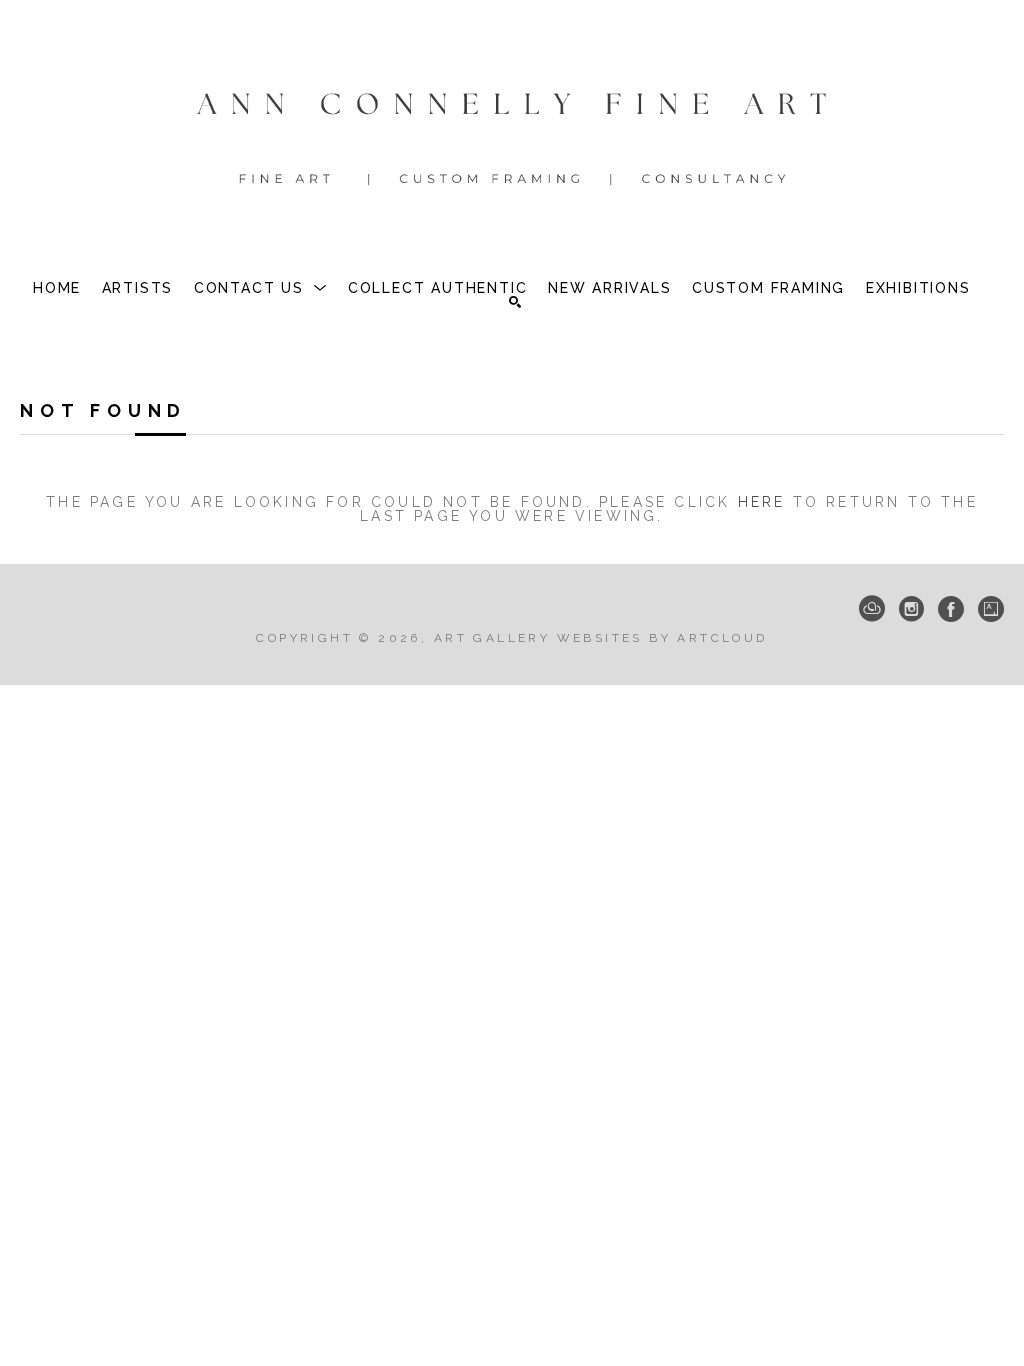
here (762, 502)
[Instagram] (911, 609)
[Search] (515, 302)
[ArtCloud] (872, 609)
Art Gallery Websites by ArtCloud (601, 638)
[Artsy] (991, 609)
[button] (261, 288)
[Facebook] (951, 609)
